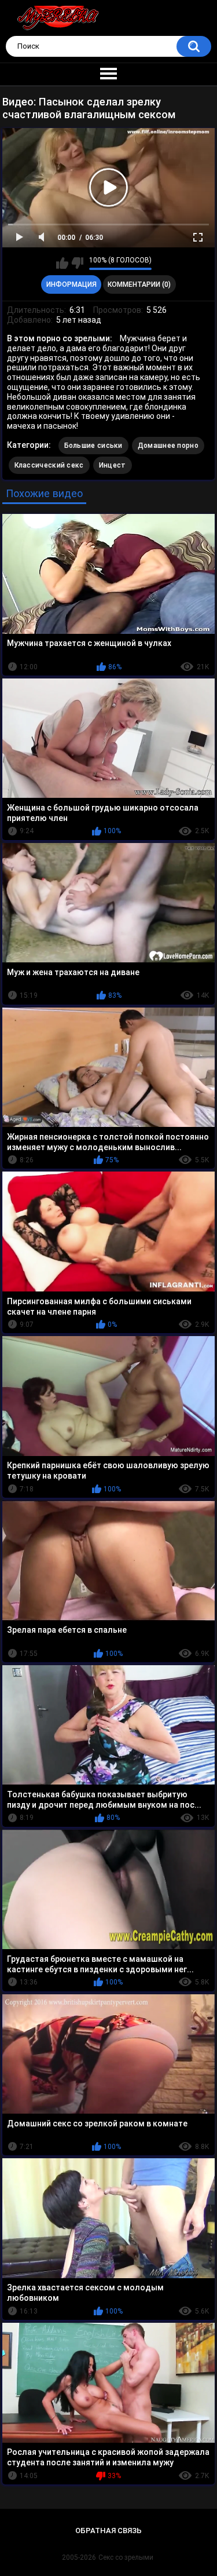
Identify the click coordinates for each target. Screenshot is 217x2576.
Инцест (113, 465)
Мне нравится (62, 263)
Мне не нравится (77, 263)
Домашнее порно (168, 446)
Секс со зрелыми (126, 2557)
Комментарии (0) (139, 284)
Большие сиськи (93, 446)
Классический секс (49, 465)
